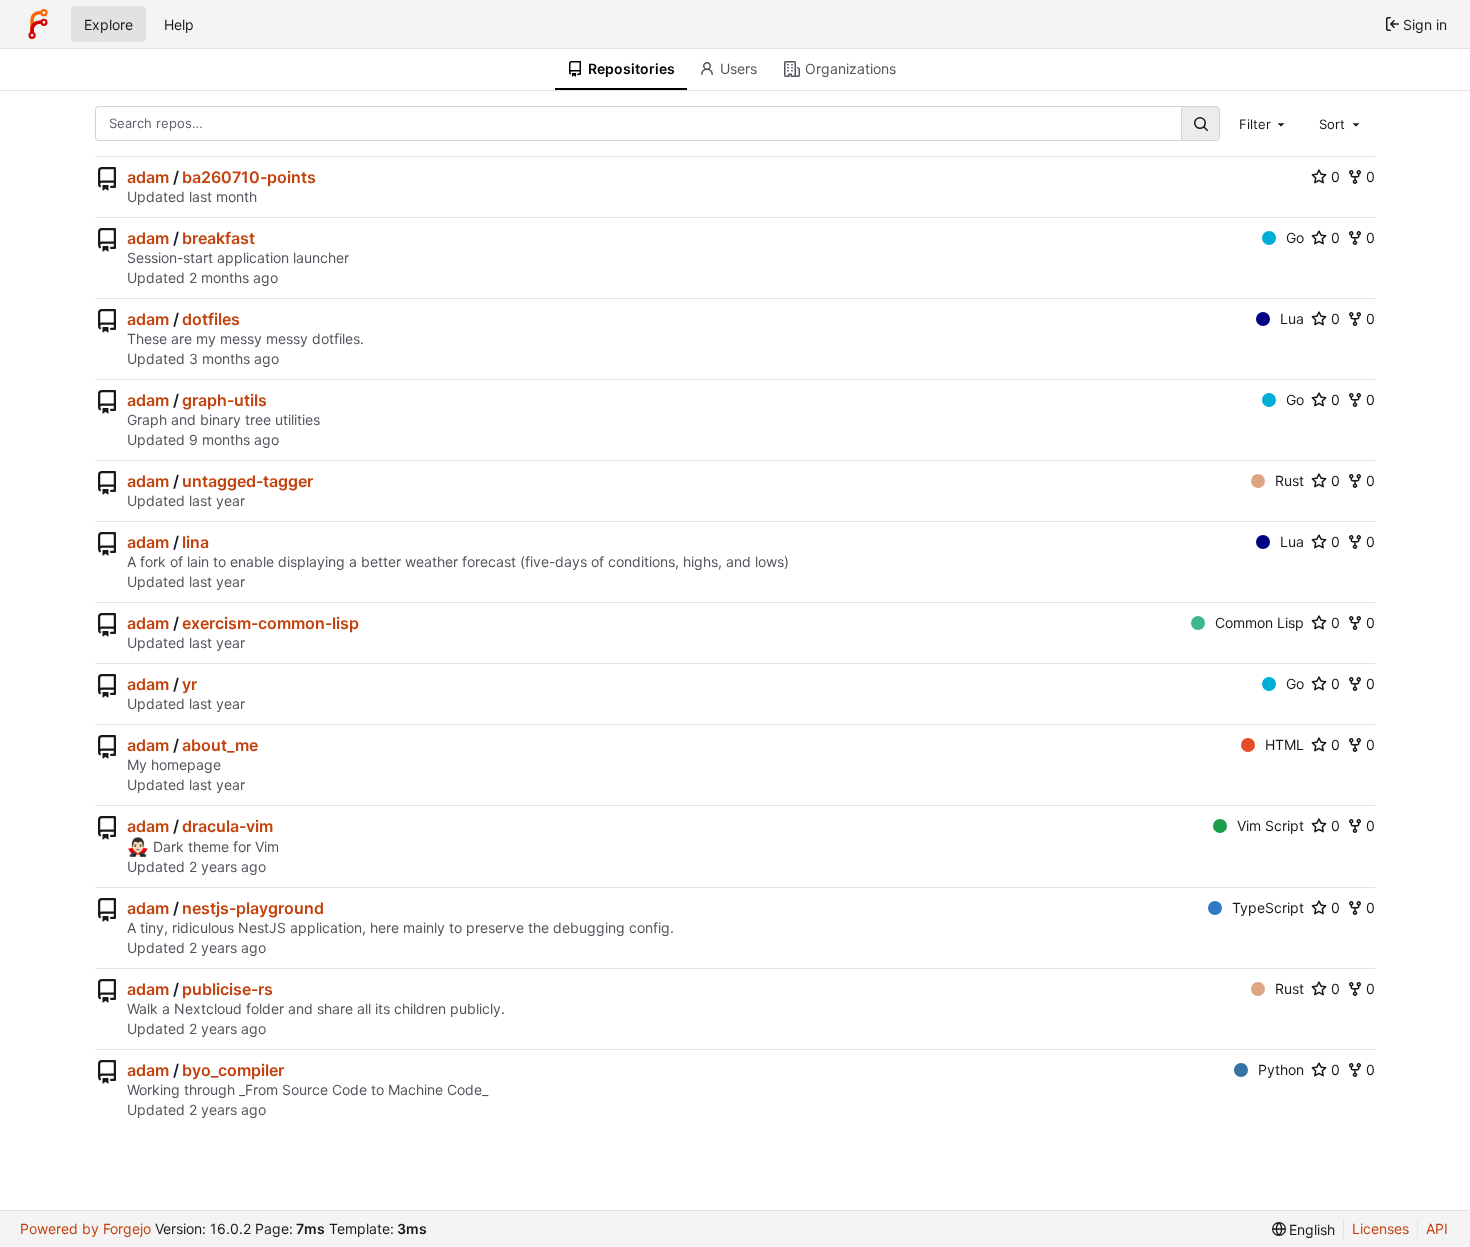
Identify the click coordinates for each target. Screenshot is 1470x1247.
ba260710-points (249, 177)
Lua (1292, 318)
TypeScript (1268, 907)
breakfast (218, 238)
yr (189, 684)
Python (1281, 1069)
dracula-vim (227, 826)
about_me (220, 745)
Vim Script (1270, 825)
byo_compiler (233, 1070)
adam (148, 177)
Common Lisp (1259, 622)
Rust (1289, 480)
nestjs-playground (253, 908)
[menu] (1304, 1229)
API (1437, 1228)
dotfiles (211, 319)
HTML (1284, 744)
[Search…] (1200, 123)
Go (1295, 237)
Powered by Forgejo (85, 1228)
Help (179, 24)
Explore (108, 24)
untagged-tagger (247, 481)
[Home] (38, 24)
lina (195, 542)
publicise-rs (227, 989)
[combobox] (1264, 123)
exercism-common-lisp (270, 623)
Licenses (1380, 1228)
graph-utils (224, 400)
